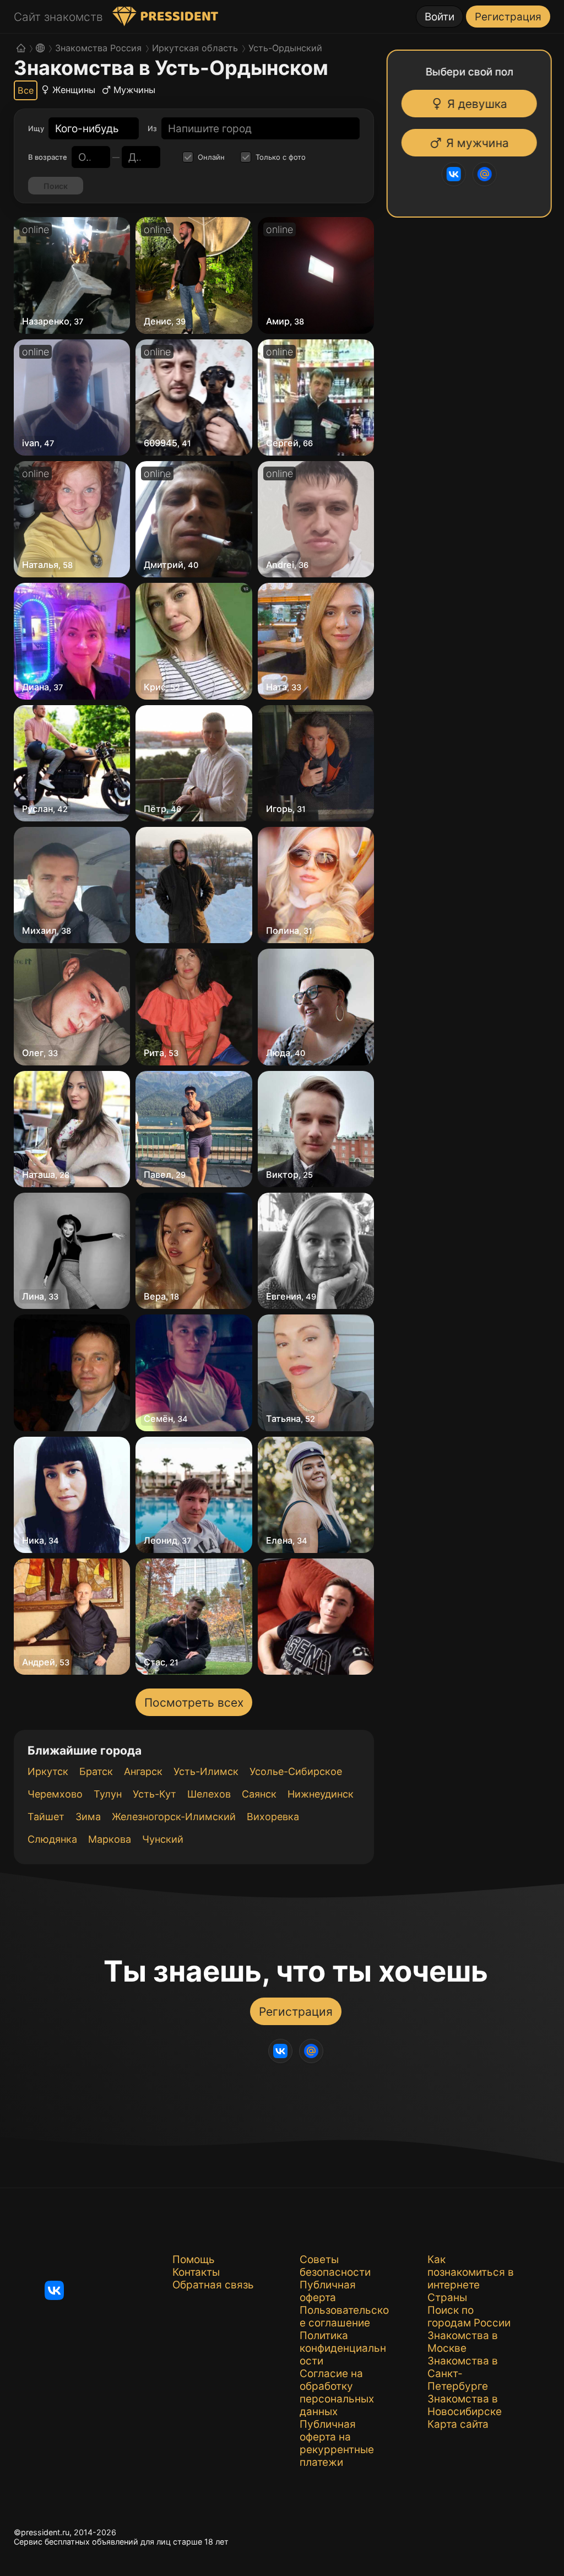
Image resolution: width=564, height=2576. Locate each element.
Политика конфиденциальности (343, 2348)
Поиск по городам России (469, 2317)
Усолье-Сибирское (296, 1771)
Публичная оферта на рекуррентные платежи (337, 2443)
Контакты (196, 2272)
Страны (447, 2298)
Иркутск (48, 1771)
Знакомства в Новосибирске (465, 2405)
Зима (88, 1817)
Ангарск (143, 1771)
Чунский (163, 1839)
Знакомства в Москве (463, 2342)
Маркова (110, 1839)
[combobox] (87, 129)
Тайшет (46, 1817)
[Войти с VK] (455, 174)
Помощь (194, 2260)
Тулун (108, 1794)
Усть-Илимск (206, 1771)
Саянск (259, 1794)
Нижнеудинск (321, 1794)
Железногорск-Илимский (174, 1817)
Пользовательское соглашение (344, 2317)
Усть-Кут (154, 1794)
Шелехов (209, 1794)
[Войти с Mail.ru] (486, 174)
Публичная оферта (328, 2291)
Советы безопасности (335, 2266)
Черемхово (55, 1794)
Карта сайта (458, 2424)
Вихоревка (273, 1817)
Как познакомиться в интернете (471, 2272)
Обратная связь (213, 2285)
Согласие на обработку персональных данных (337, 2393)
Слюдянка (52, 1839)
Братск (96, 1771)
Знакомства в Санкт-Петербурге (463, 2374)
